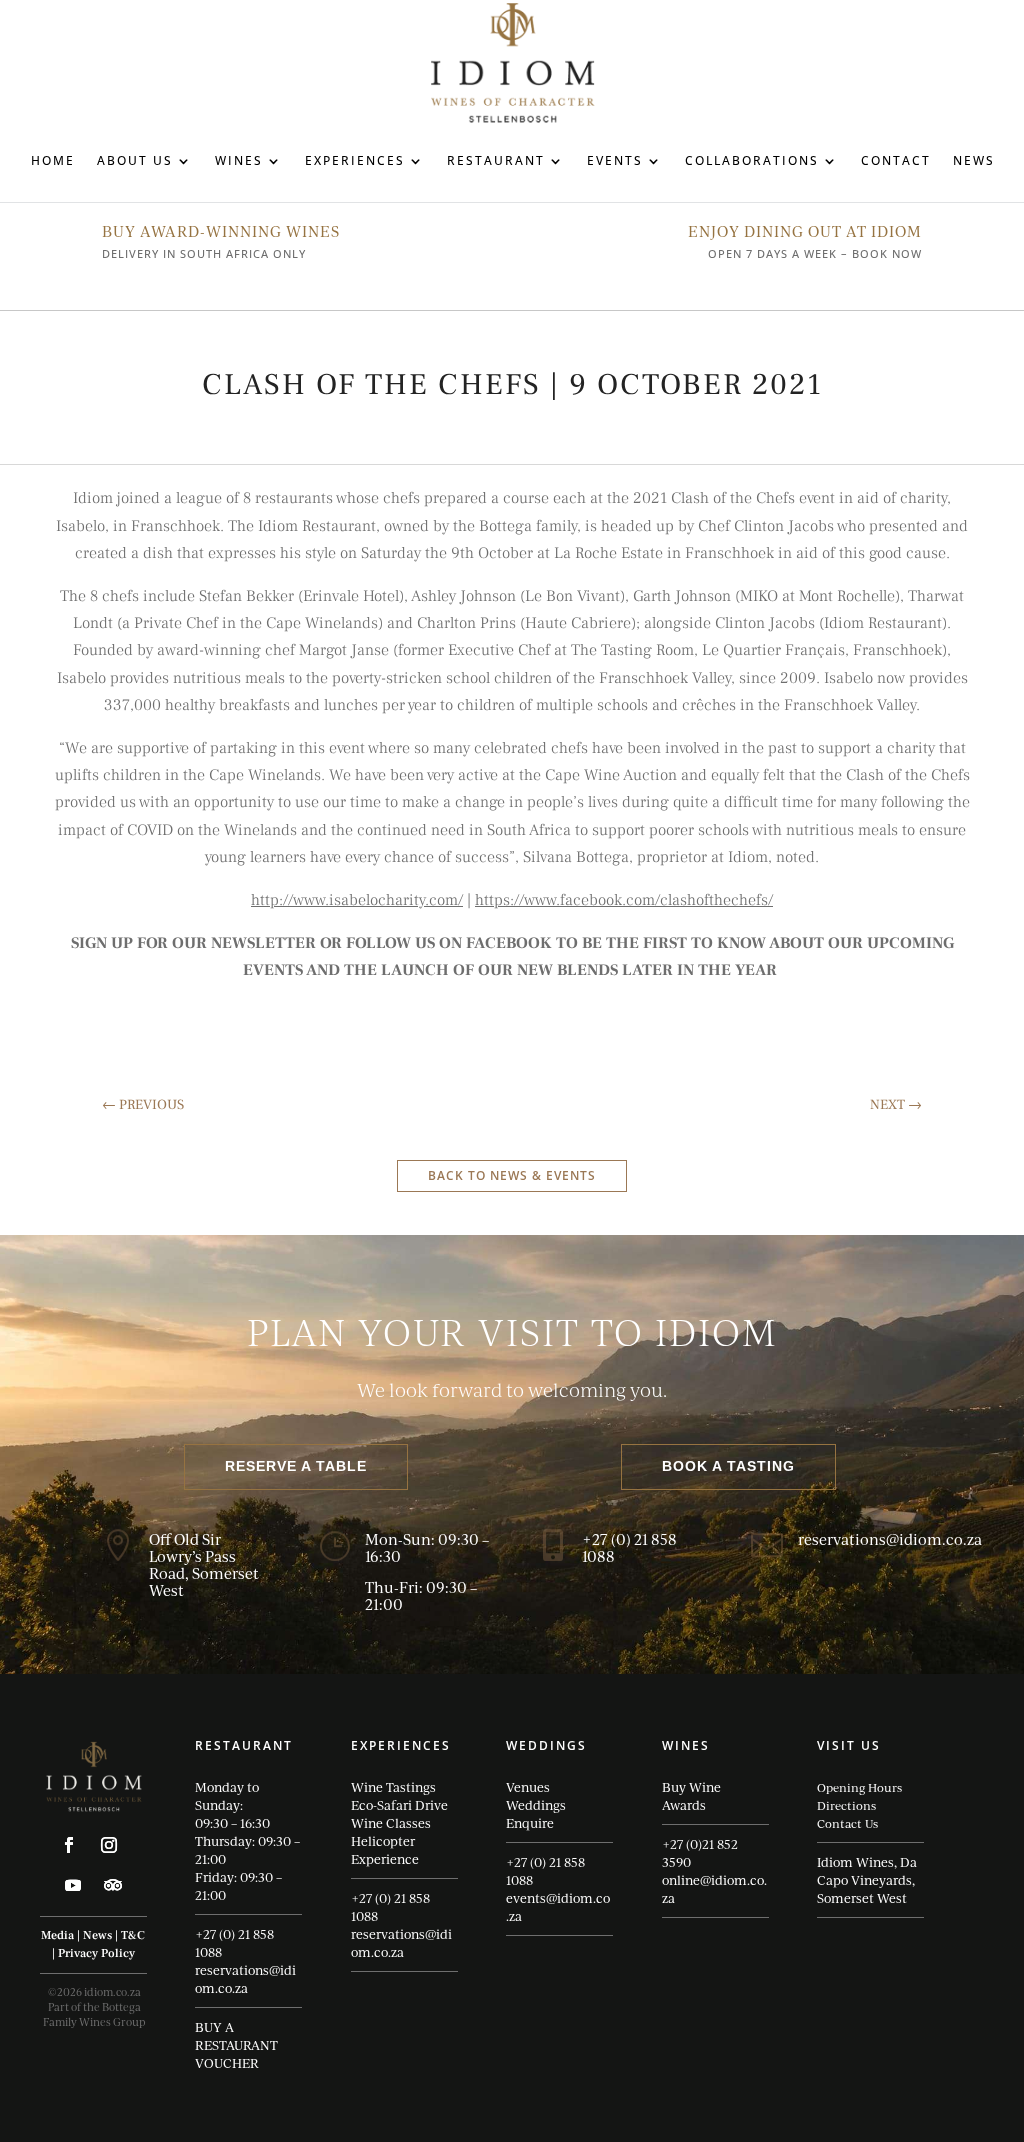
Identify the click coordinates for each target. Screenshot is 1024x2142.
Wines (239, 160)
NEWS (974, 160)
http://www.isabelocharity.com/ (357, 900)
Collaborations (752, 160)
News (97, 1935)
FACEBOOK (509, 943)
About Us (135, 160)
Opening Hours (859, 1787)
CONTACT (896, 160)
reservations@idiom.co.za (245, 1979)
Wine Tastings (393, 1787)
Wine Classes (391, 1823)
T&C (133, 1935)
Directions (846, 1805)
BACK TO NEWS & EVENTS (512, 1175)
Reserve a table (296, 1466)
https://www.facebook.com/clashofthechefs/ (624, 900)
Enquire (530, 1823)
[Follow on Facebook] (69, 1845)
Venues (528, 1787)
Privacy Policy (96, 1953)
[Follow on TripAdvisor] (113, 1885)
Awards (684, 1805)
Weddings (536, 1805)
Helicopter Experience (385, 1850)
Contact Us (847, 1823)
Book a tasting (728, 1466)
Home (53, 160)
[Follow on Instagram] (109, 1845)
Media (57, 1935)
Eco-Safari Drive (399, 1805)
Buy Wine (691, 1787)
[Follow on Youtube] (73, 1885)
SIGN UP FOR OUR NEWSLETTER (193, 943)
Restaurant (496, 160)
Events (615, 160)
